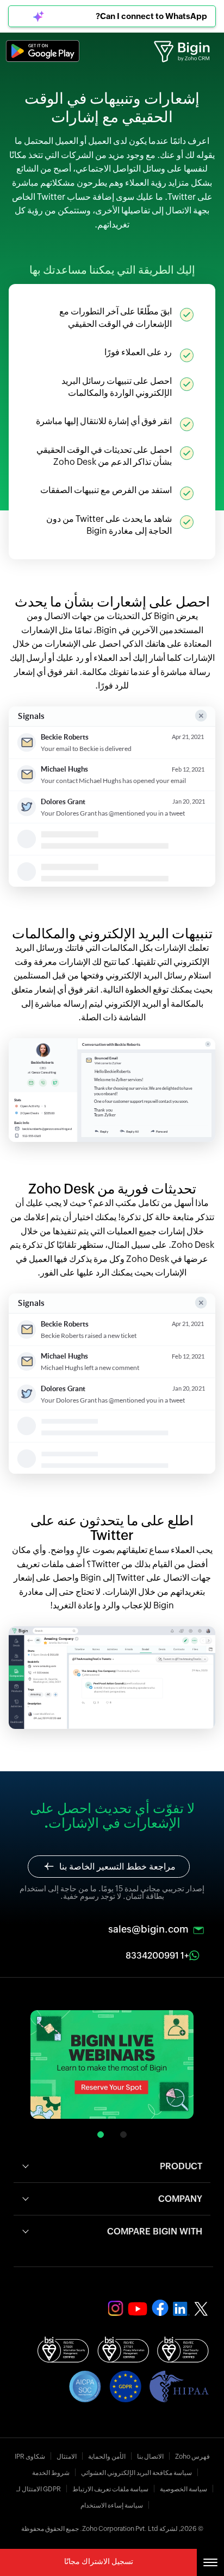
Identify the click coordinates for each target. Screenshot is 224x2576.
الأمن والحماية (107, 2457)
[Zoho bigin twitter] (201, 2309)
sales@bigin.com (148, 1929)
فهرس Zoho (192, 2457)
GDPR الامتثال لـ (39, 2489)
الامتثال (67, 2457)
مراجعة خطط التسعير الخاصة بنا (117, 1867)
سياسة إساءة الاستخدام (112, 2505)
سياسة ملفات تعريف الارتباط (110, 2489)
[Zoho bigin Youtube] (160, 2308)
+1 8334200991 (157, 1956)
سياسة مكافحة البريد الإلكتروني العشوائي (136, 2473)
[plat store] (42, 51)
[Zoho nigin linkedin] (181, 2309)
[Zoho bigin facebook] (138, 2309)
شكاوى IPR (30, 2457)
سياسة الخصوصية (183, 2489)
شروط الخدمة (51, 2473)
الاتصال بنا (150, 2457)
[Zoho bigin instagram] (116, 2308)
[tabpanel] (112, 2067)
